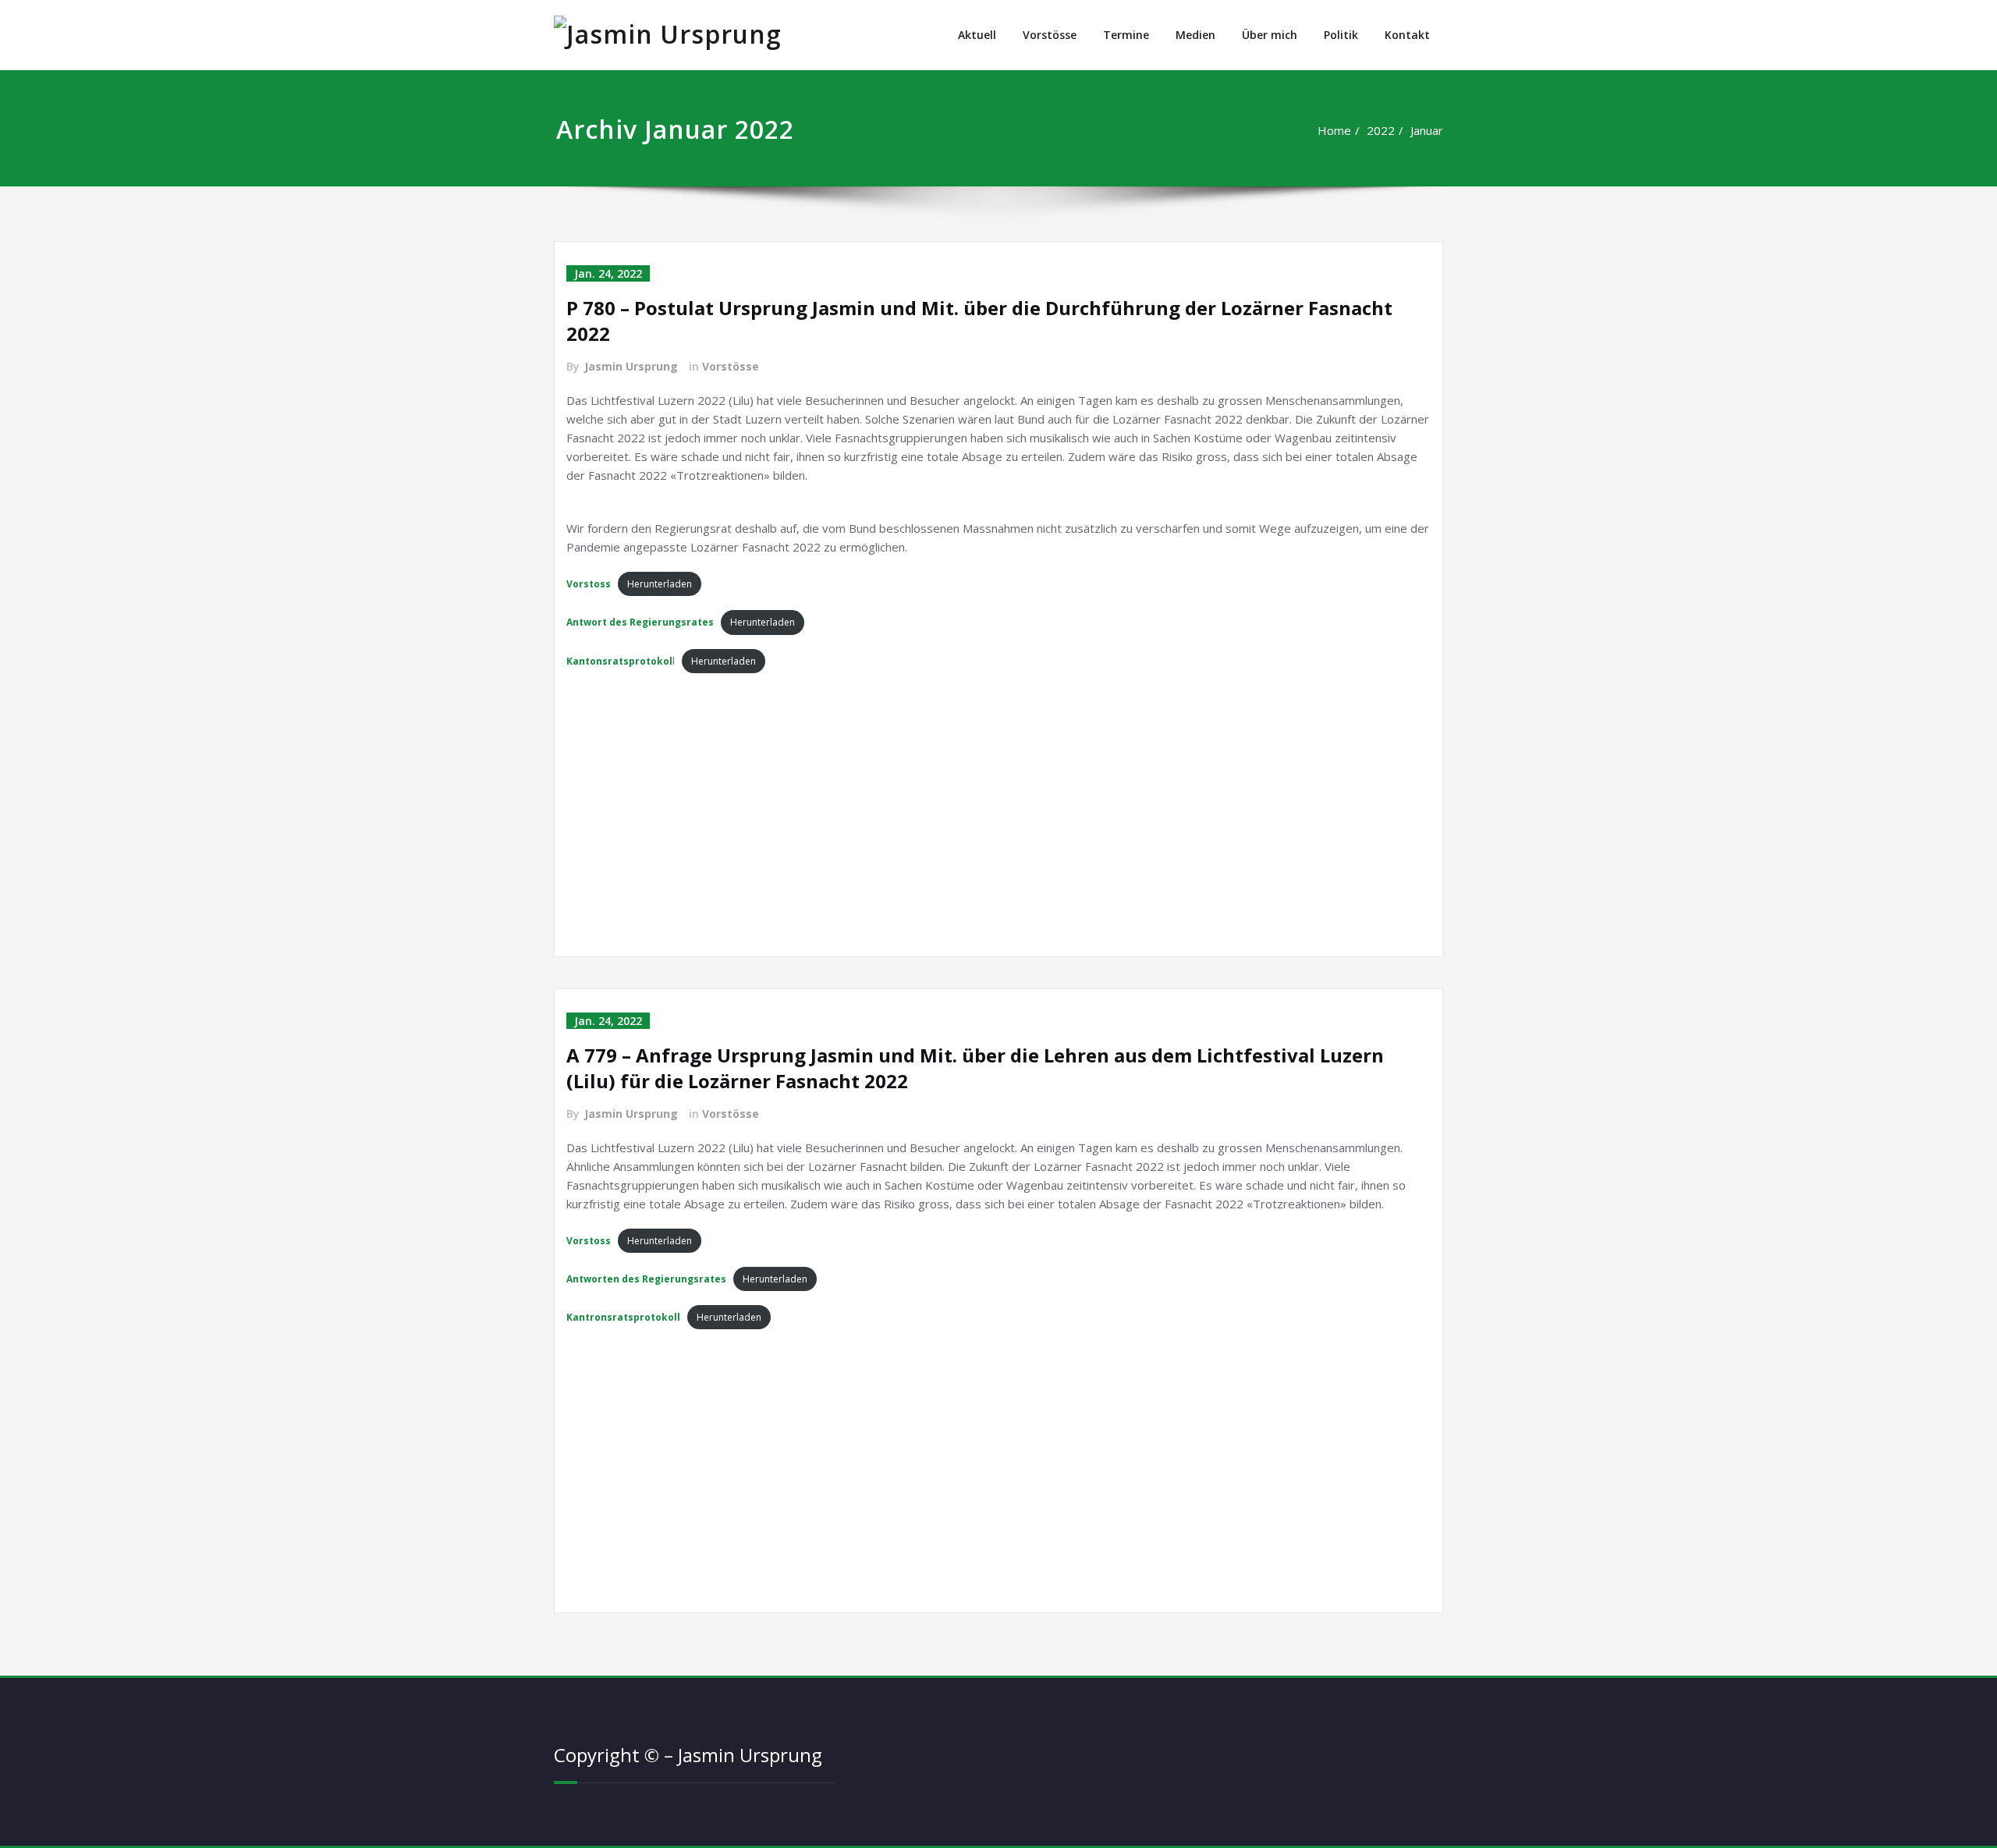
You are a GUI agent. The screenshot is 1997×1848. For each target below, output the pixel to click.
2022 (1381, 130)
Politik (1341, 35)
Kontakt (1407, 35)
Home (1334, 130)
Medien (1195, 35)
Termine (1126, 35)
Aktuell (977, 35)
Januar (1427, 130)
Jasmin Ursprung (631, 366)
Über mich (1270, 35)
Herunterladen (660, 584)
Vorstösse (1050, 35)
